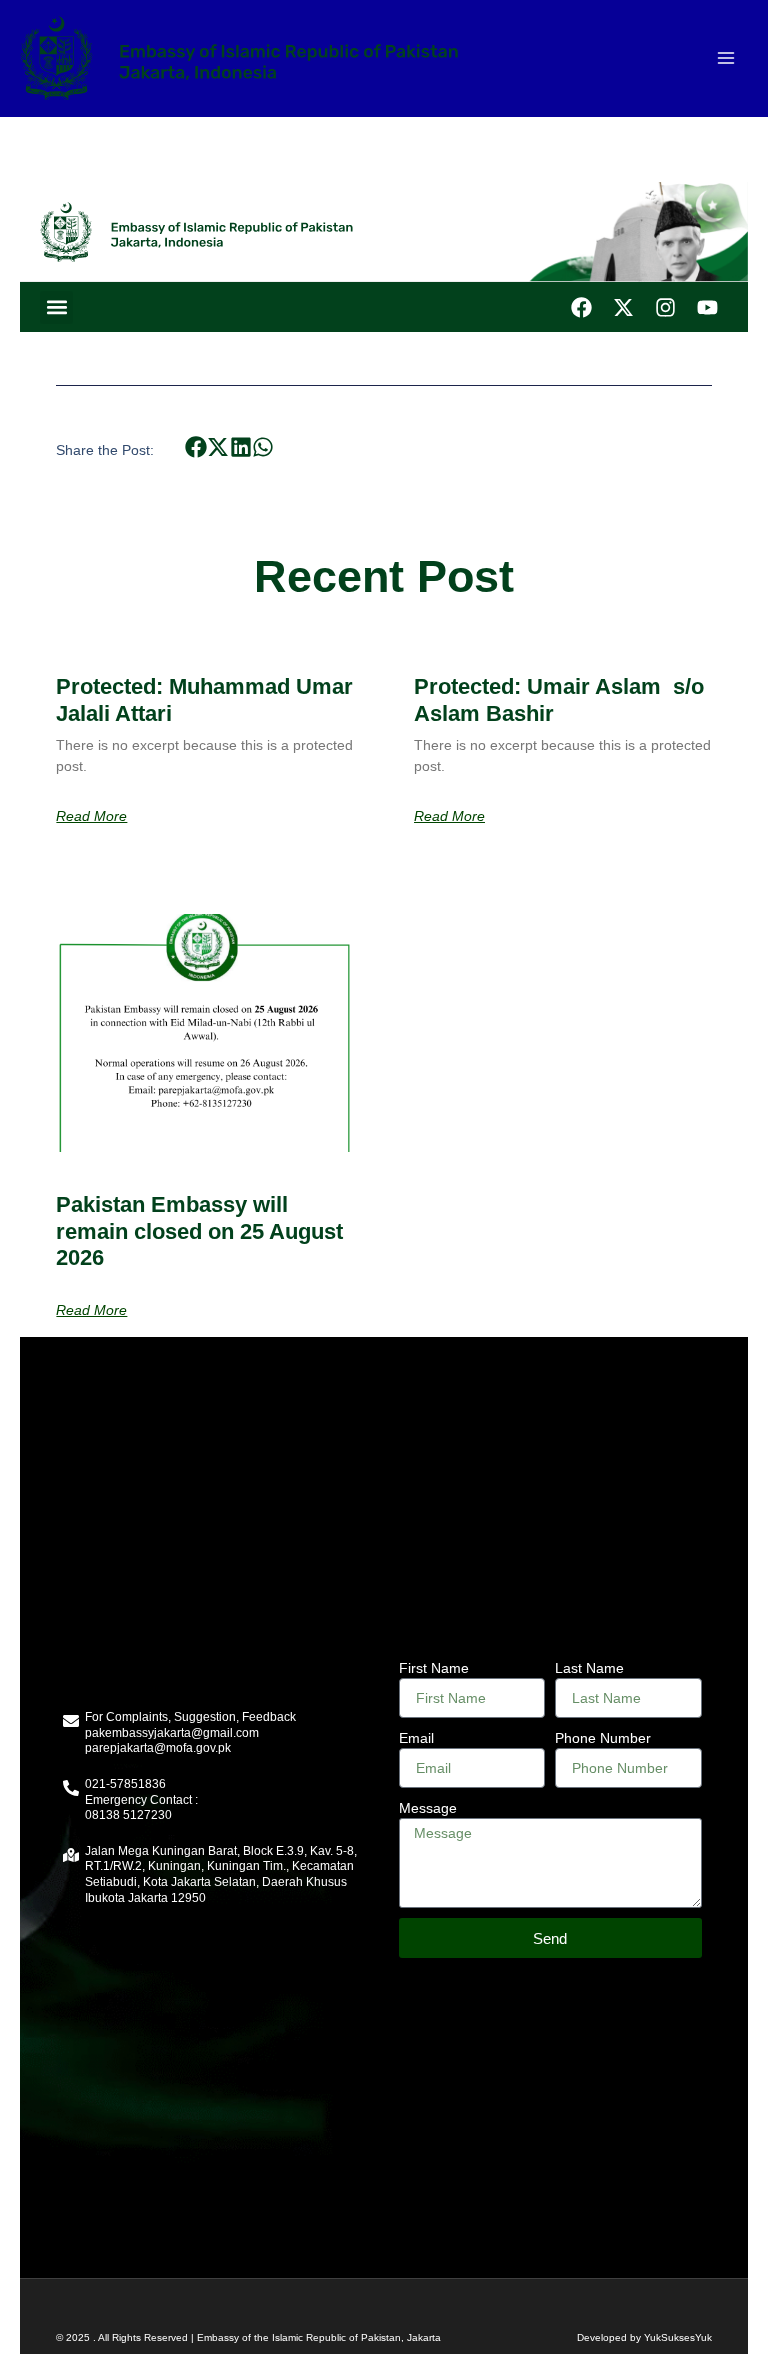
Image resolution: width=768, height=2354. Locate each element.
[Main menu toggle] (725, 58)
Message (428, 1808)
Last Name (589, 1668)
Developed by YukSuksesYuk (644, 2337)
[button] (56, 307)
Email (416, 1738)
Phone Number (603, 1738)
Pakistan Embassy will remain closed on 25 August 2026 (199, 1231)
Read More (91, 816)
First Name (434, 1668)
